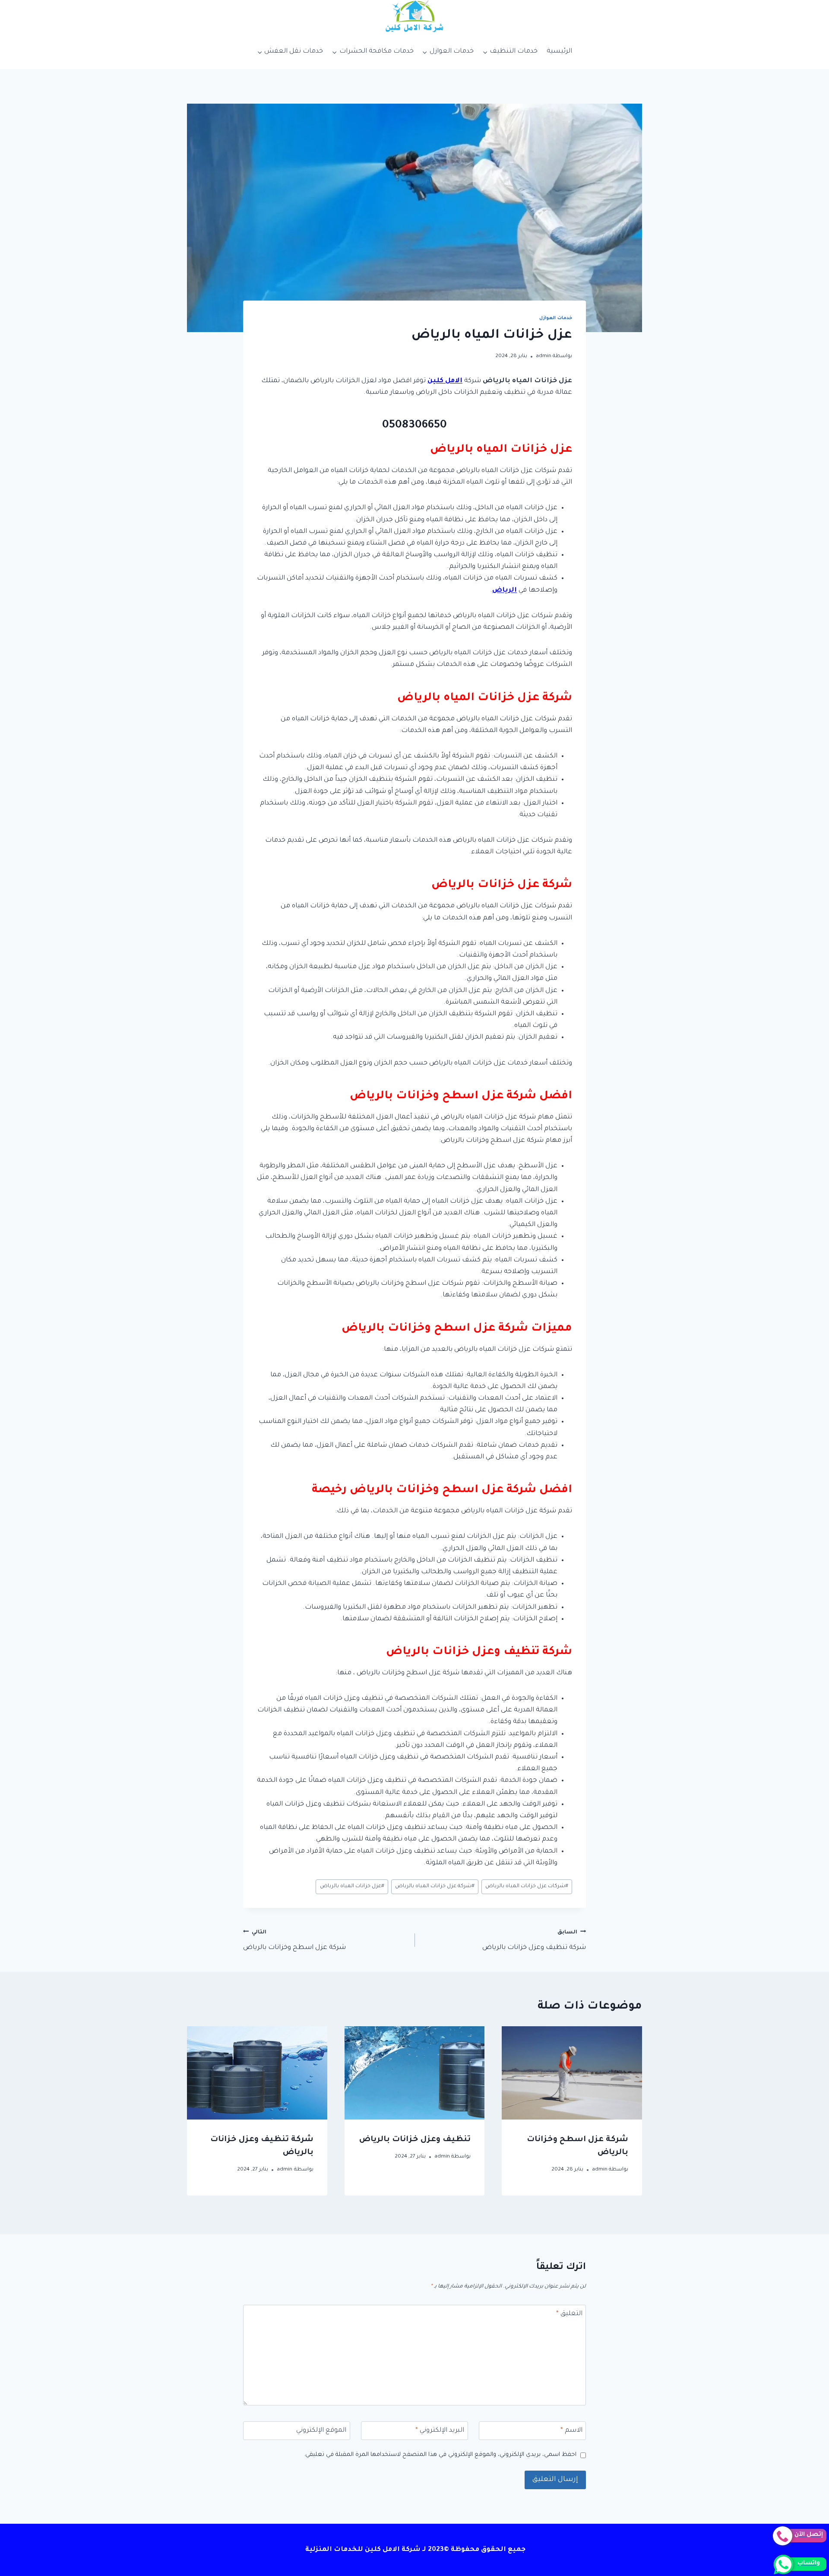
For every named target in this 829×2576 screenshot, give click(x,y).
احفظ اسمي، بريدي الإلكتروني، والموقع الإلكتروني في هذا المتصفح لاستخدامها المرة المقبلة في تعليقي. (440, 2455)
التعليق (569, 2314)
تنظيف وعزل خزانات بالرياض (415, 2140)
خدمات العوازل (556, 318)
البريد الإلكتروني (440, 2431)
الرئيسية (559, 52)
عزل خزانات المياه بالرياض (352, 1886)
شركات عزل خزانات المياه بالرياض (527, 1886)
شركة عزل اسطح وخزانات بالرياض (294, 1941)
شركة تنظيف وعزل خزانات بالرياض (534, 1941)
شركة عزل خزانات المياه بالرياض (435, 1886)
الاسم (571, 2431)
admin (544, 356)
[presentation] (572, 2073)
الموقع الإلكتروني (321, 2431)
